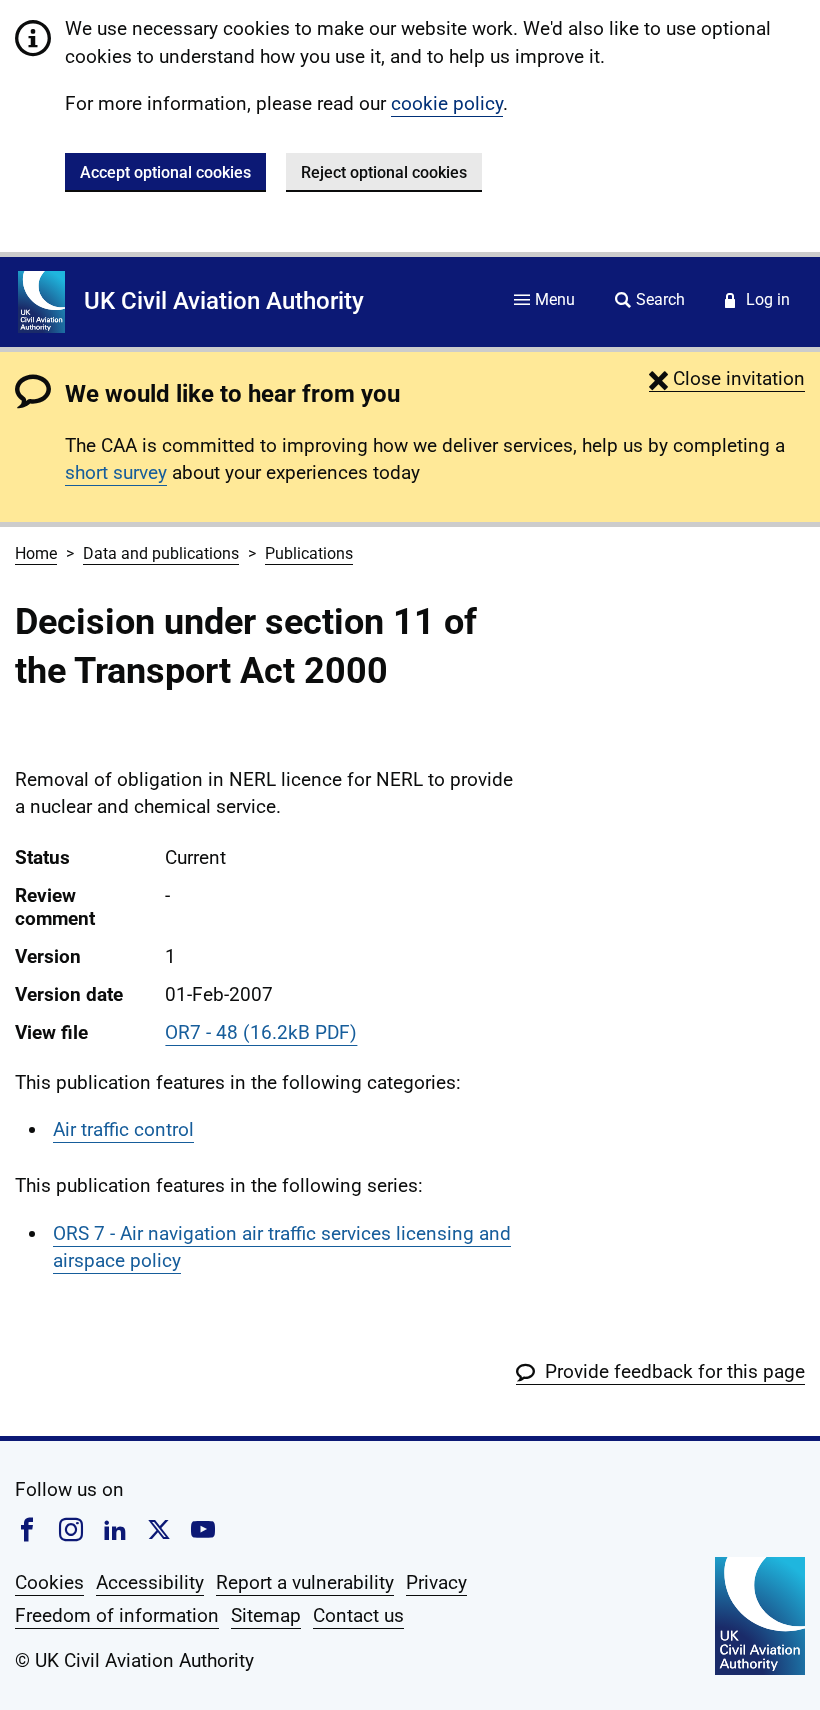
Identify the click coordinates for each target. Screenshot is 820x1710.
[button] (727, 378)
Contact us (358, 1615)
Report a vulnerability (305, 1582)
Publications (309, 553)
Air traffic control (123, 1129)
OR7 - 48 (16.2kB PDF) (261, 1032)
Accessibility (150, 1582)
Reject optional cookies (384, 172)
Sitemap (266, 1615)
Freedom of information (117, 1615)
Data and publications (161, 553)
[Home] (41, 302)
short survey (116, 472)
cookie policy (447, 103)
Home (36, 553)
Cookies (49, 1582)
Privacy (436, 1582)
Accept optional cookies (165, 172)
